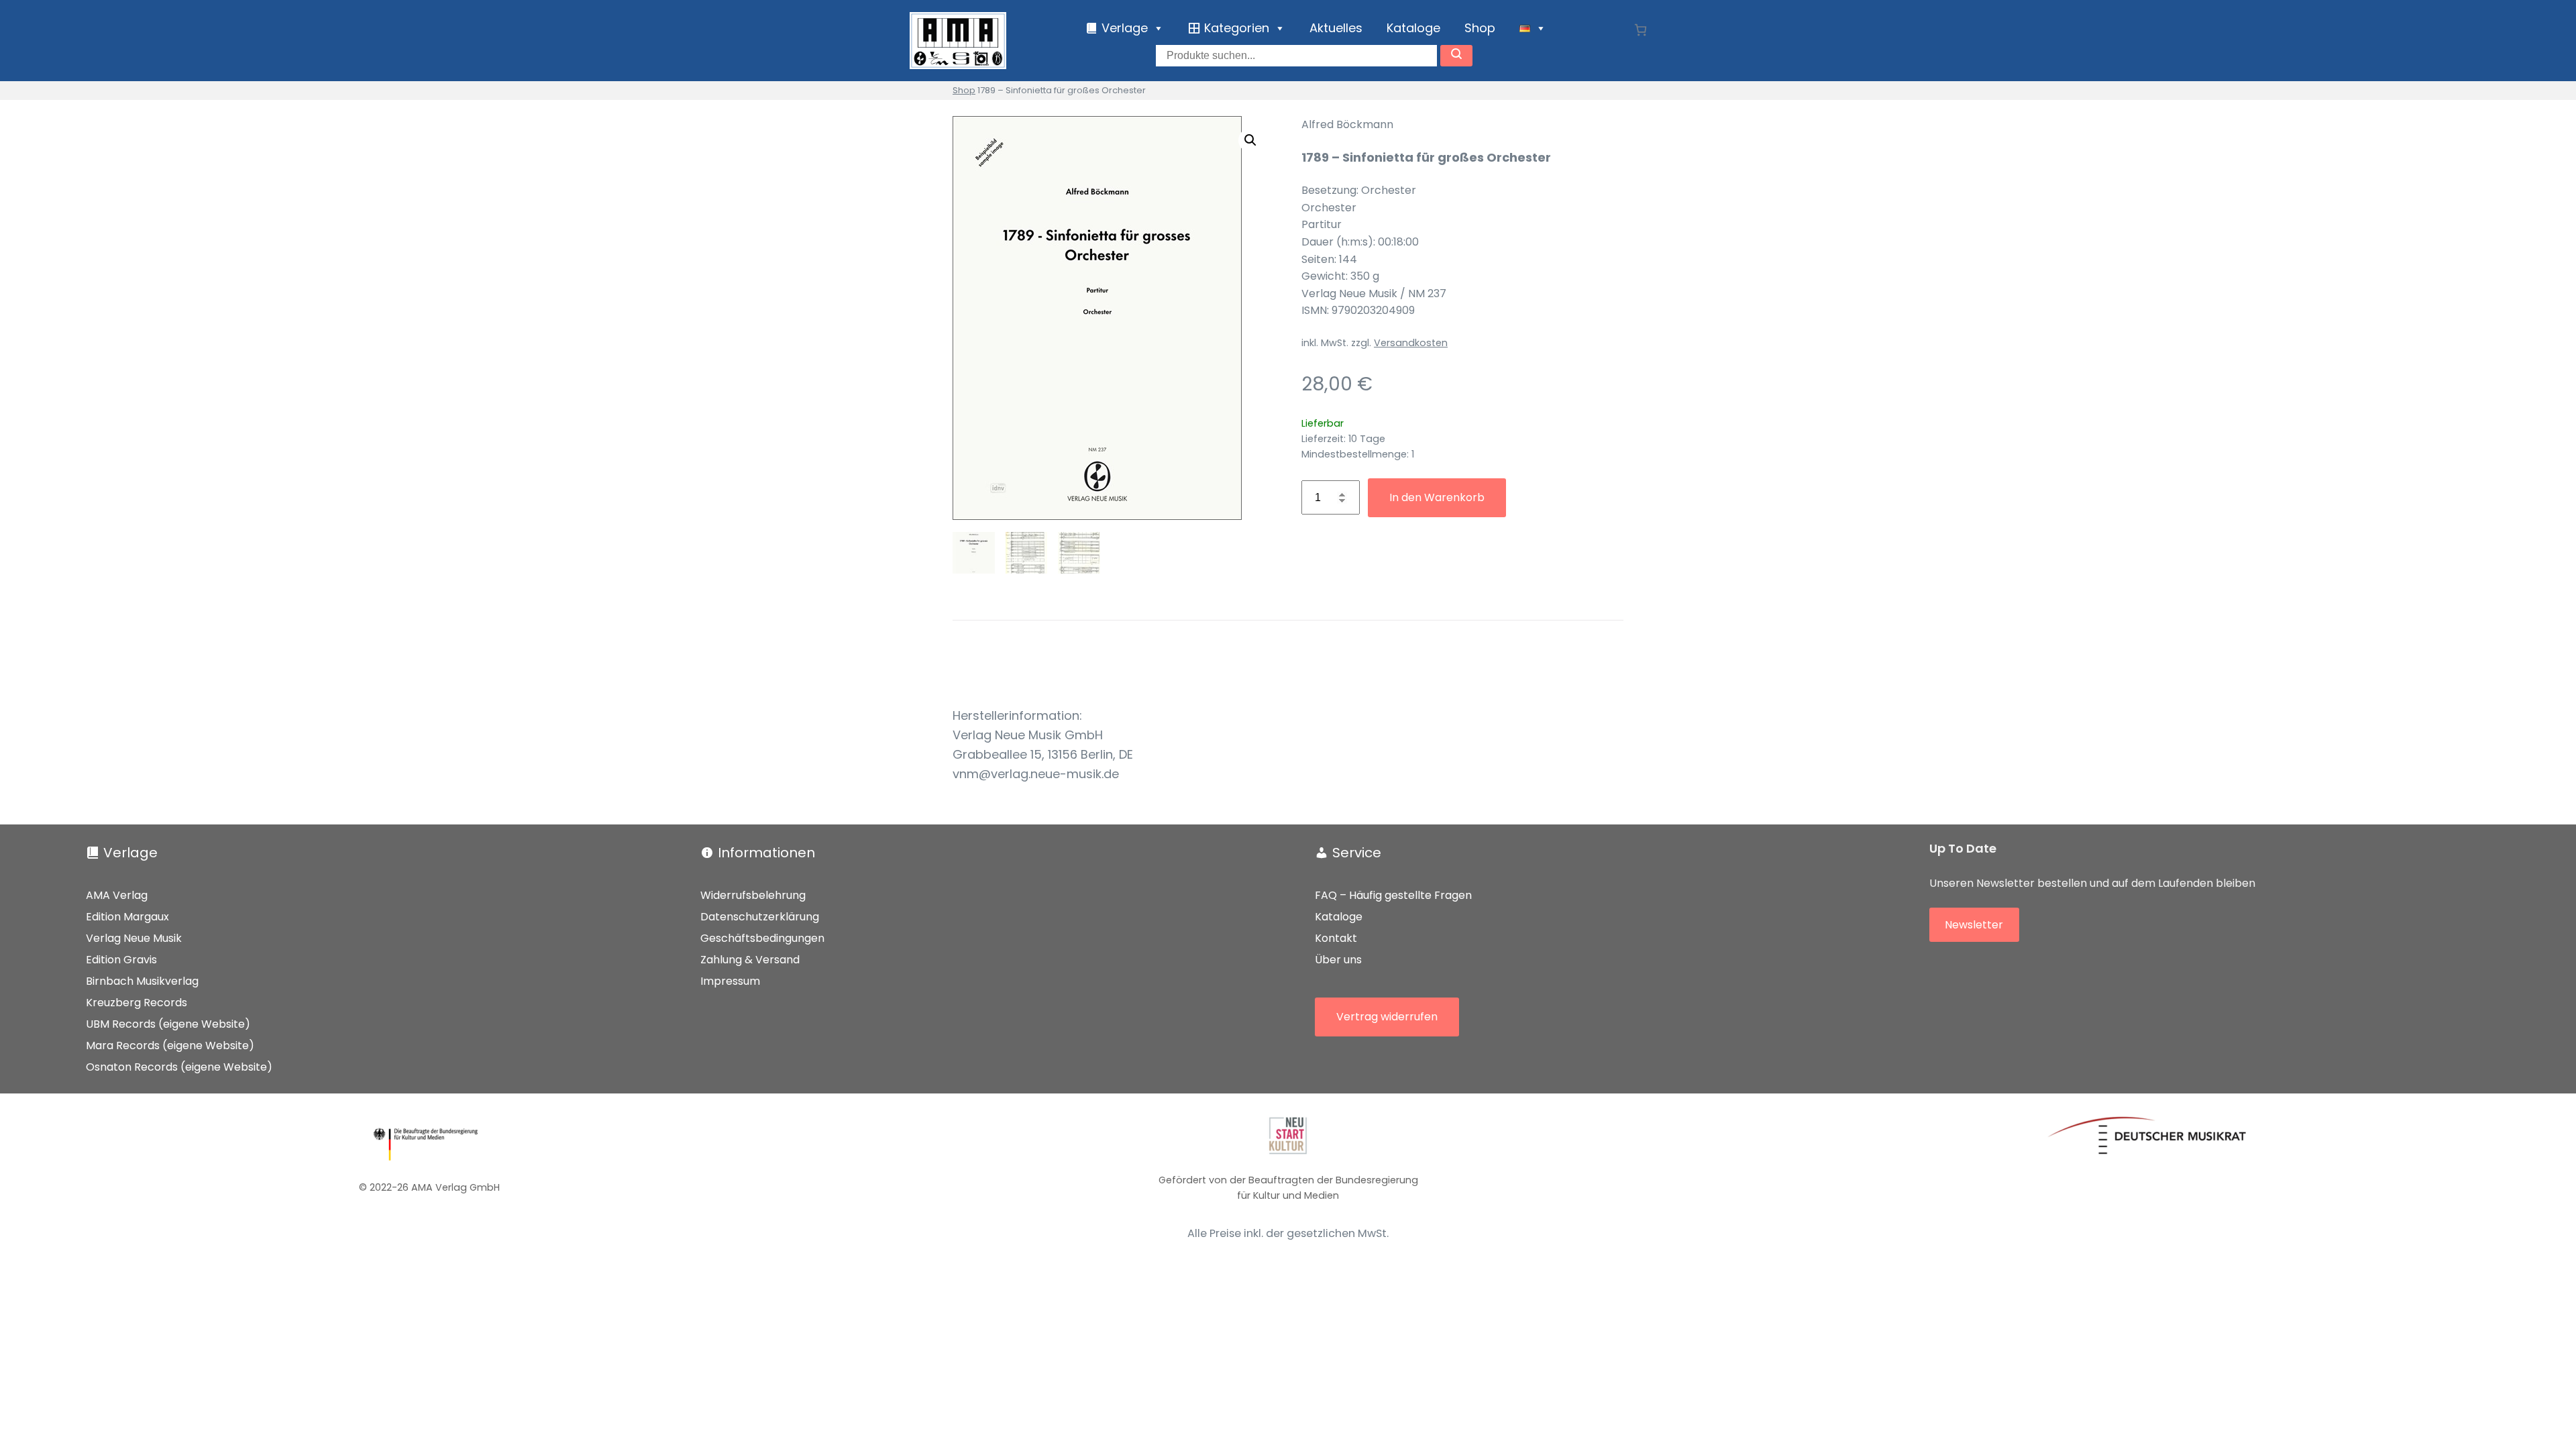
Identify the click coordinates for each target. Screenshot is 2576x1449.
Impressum (730, 981)
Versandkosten (1411, 343)
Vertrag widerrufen (1387, 1017)
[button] (1250, 140)
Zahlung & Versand (750, 960)
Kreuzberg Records (137, 1003)
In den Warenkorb (1437, 497)
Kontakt (1336, 938)
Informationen (766, 853)
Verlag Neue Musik (134, 938)
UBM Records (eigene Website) (168, 1024)
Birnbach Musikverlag (142, 981)
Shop (1480, 28)
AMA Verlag (117, 895)
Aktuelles (1336, 28)
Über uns (1338, 960)
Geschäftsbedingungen (762, 938)
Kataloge (1413, 28)
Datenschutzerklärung (760, 917)
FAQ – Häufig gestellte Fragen (1393, 895)
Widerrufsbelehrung (753, 895)
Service (1357, 853)
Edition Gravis (121, 960)
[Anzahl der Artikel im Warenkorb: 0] (1641, 30)
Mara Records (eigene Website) (170, 1045)
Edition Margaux (127, 917)
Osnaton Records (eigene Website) (179, 1067)
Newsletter (1974, 925)
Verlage (130, 853)
